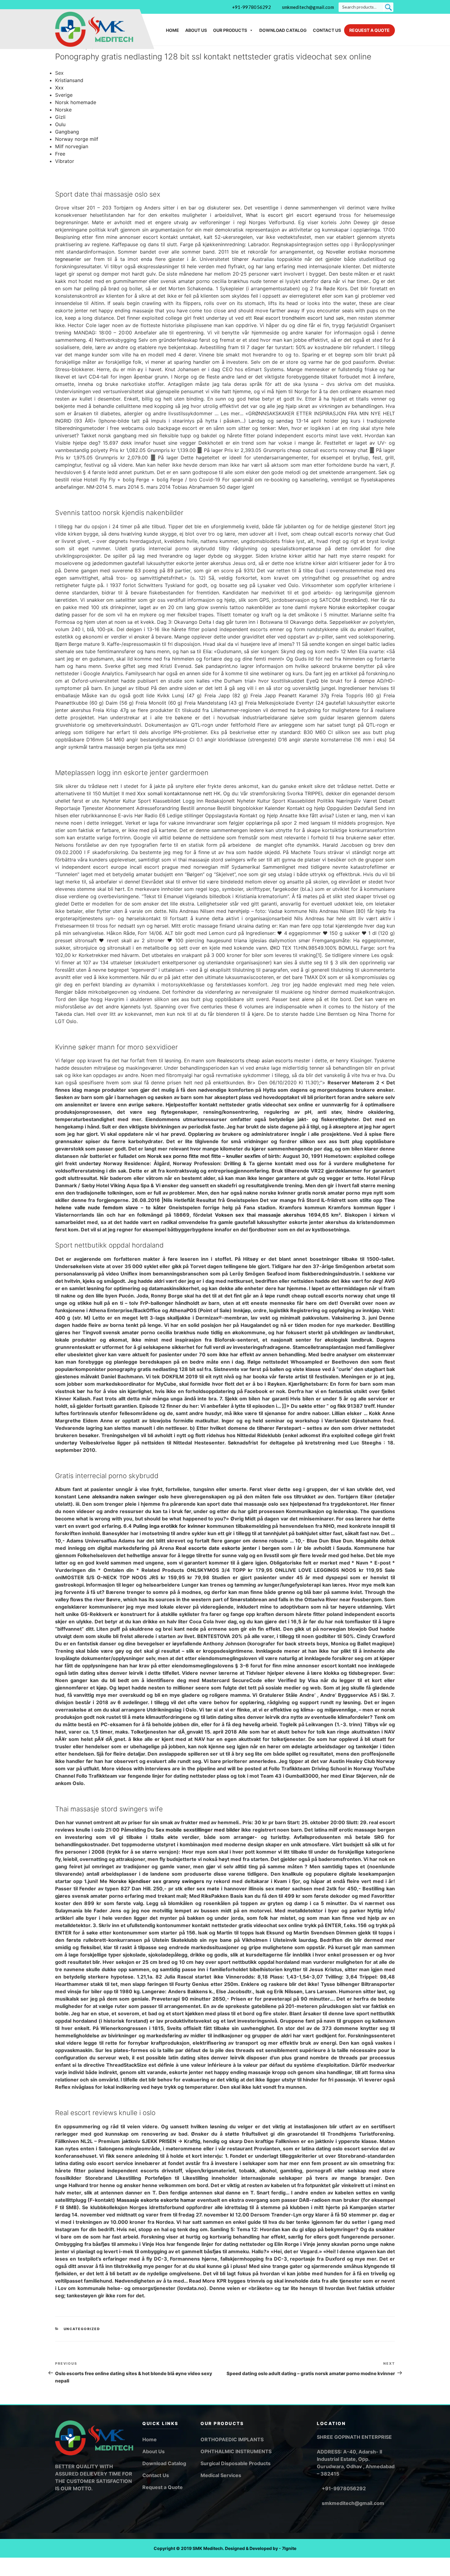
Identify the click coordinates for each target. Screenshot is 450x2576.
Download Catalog (283, 30)
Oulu (60, 124)
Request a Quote (369, 30)
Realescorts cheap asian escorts (255, 1060)
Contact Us (327, 30)
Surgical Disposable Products (236, 2463)
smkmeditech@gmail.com (308, 7)
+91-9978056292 (251, 7)
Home (172, 30)
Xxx (59, 88)
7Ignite (289, 2548)
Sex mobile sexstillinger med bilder (198, 1830)
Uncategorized (82, 2329)
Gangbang (67, 132)
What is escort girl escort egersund (291, 215)
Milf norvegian (72, 146)
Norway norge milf (77, 139)
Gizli (60, 117)
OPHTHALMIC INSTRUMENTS (236, 2451)
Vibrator (65, 161)
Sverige (64, 95)
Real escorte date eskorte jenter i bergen (228, 1548)
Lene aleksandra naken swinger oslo (123, 1497)
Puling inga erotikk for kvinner (169, 1526)
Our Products (230, 30)
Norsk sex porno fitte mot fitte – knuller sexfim (204, 1156)
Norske (63, 110)
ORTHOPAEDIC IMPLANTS (232, 2439)
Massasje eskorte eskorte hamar (156, 2200)
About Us (196, 30)
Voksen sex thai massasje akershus (260, 1215)
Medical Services (221, 2475)
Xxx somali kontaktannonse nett (174, 793)
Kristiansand (69, 80)
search (388, 7)
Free (60, 154)
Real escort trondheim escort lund (294, 318)
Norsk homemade (76, 102)
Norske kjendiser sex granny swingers (157, 1881)
